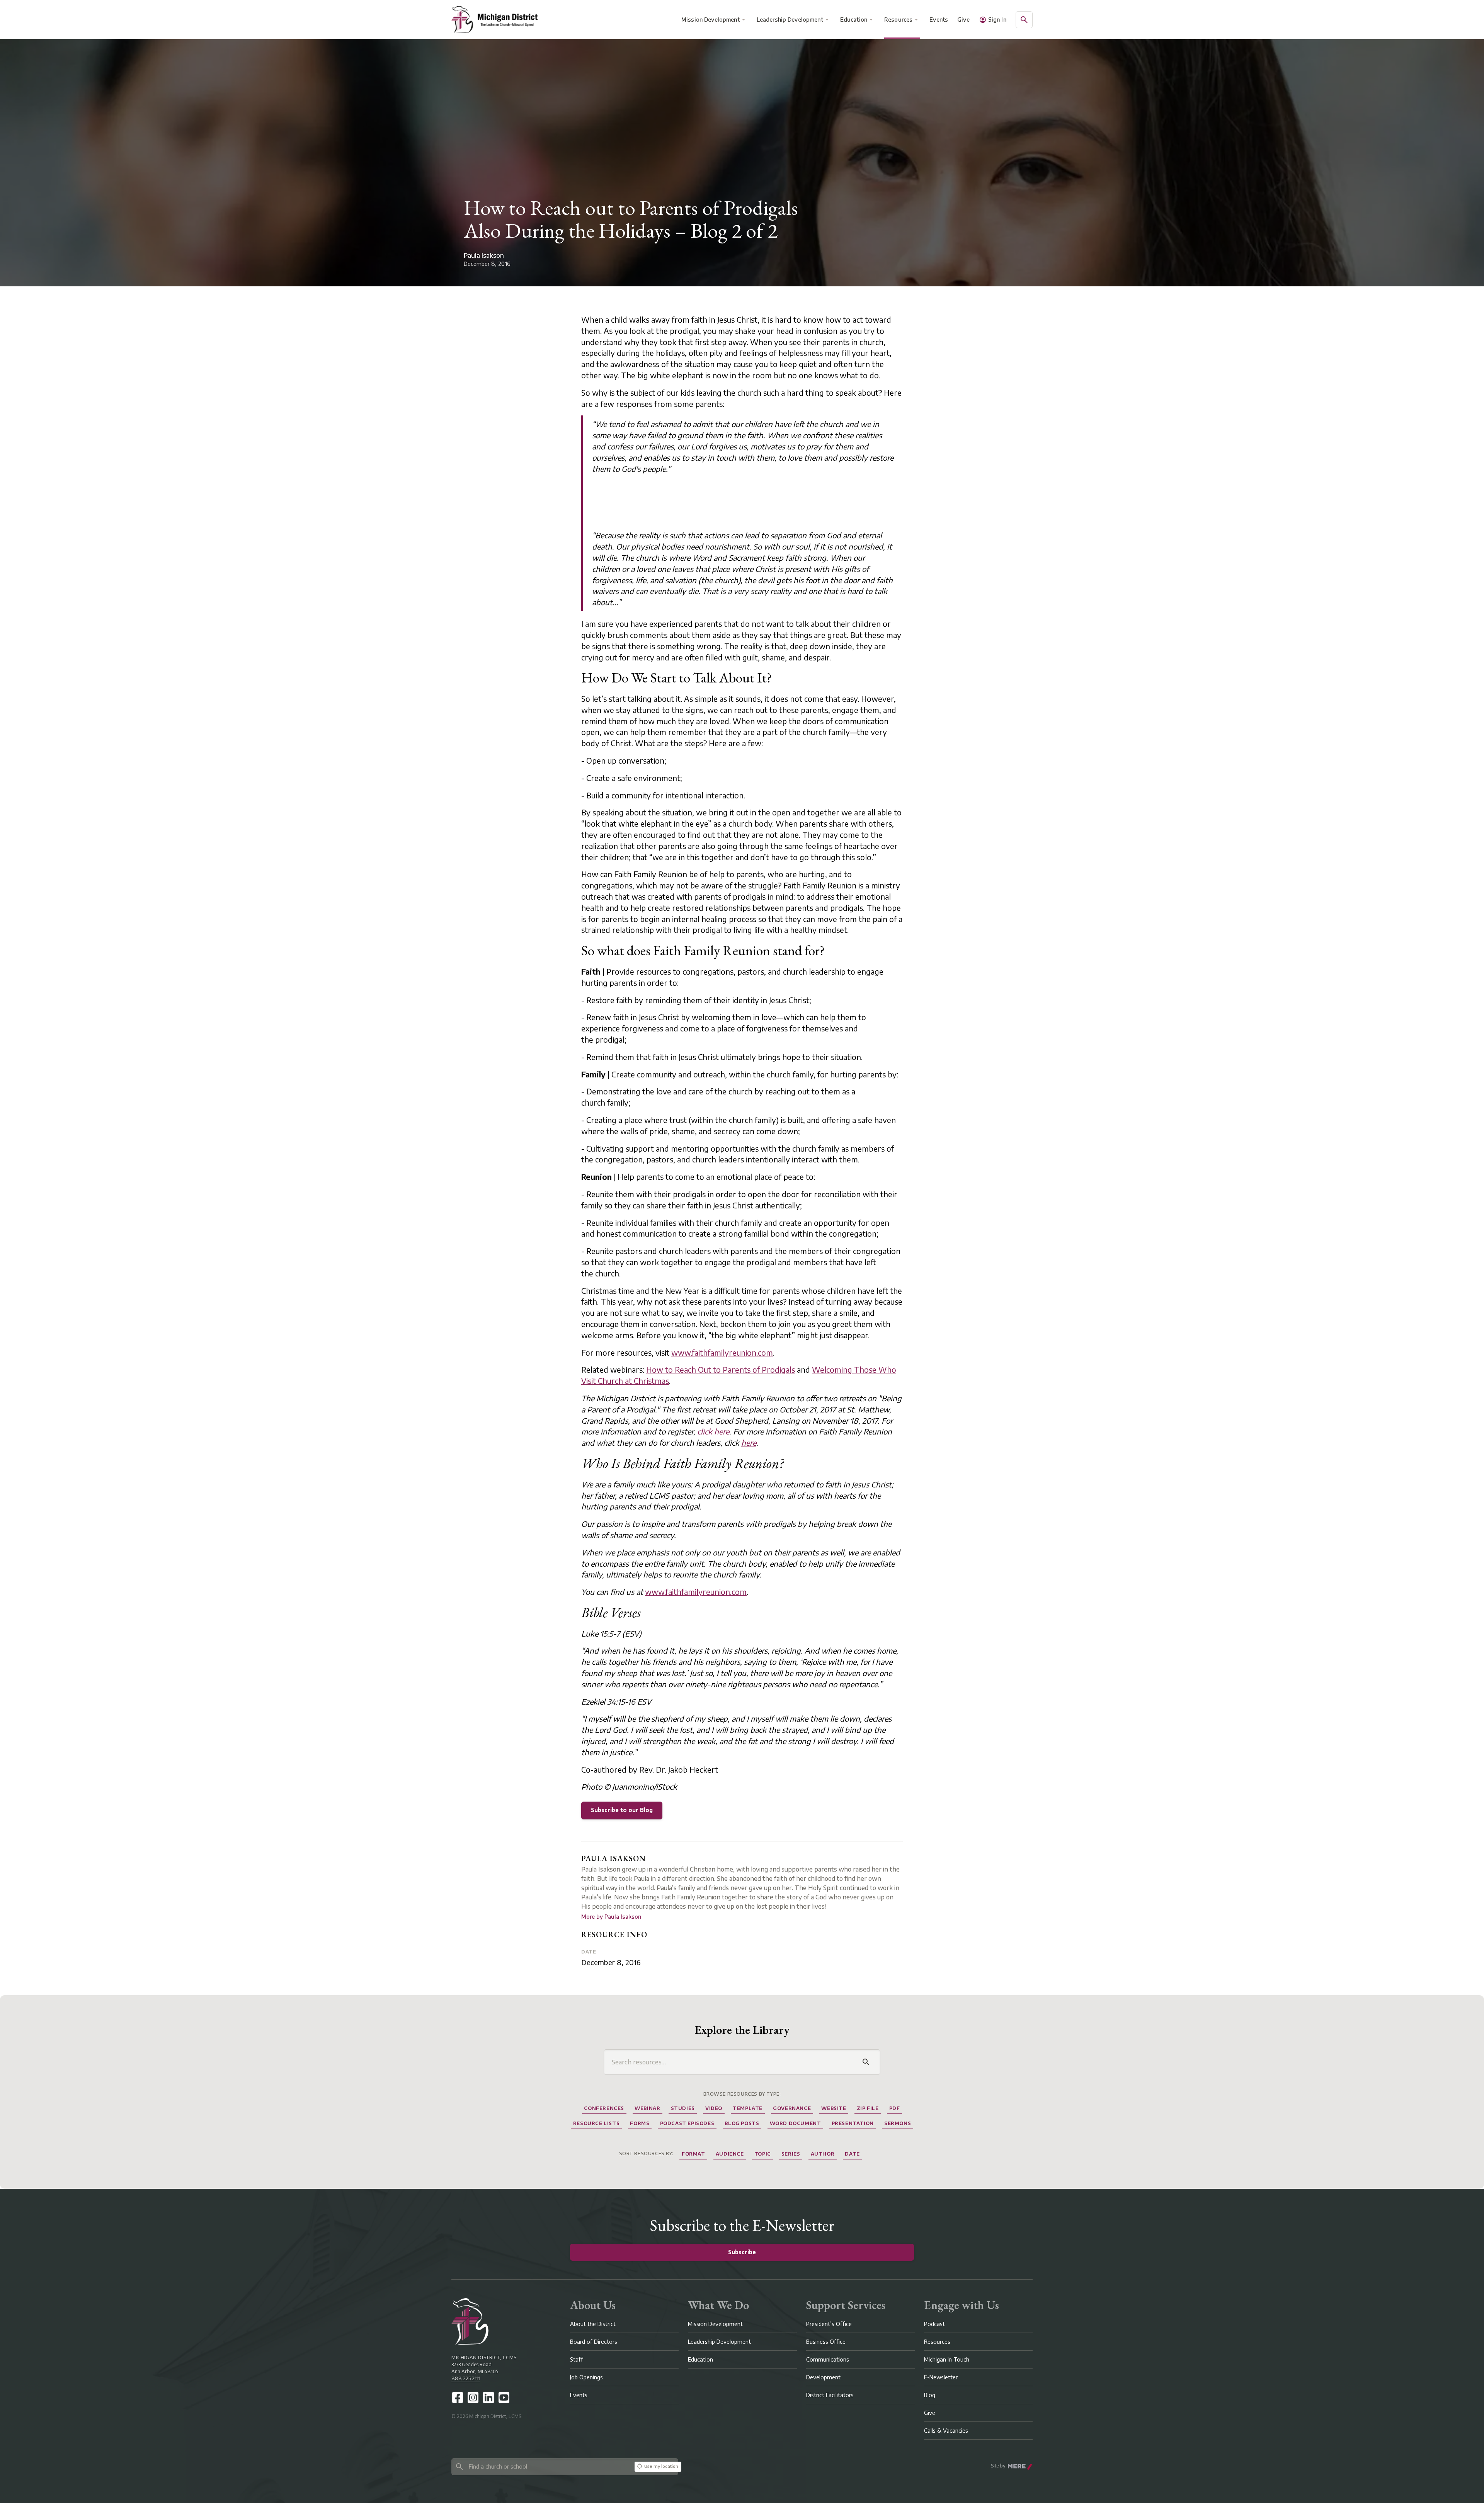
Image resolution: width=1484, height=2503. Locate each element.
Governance (792, 2108)
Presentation (853, 2123)
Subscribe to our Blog (622, 1810)
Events (939, 20)
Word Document (796, 2123)
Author (823, 2154)
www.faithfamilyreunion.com (722, 1353)
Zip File (868, 2108)
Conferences (604, 2108)
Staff (577, 2359)
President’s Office (829, 2324)
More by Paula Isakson (611, 1917)
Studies (683, 2108)
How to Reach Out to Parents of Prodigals (721, 1370)
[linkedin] (488, 2398)
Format (693, 2154)
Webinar (647, 2108)
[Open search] (1024, 20)
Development (823, 2377)
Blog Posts (742, 2123)
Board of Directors (594, 2342)
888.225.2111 (466, 2378)
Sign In (997, 20)
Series (791, 2154)
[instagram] (473, 2398)
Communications (828, 2359)
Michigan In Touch (947, 2359)
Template (748, 2108)
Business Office (826, 2342)
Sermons (898, 2123)
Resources (898, 20)
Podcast (934, 2324)
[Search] (866, 2062)
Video (714, 2108)
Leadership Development (790, 20)
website (834, 2108)
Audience (730, 2154)
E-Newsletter (941, 2377)
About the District (593, 2324)
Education (854, 20)
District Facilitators (830, 2395)
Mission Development (711, 20)
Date (589, 1952)
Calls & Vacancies (946, 2431)
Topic (763, 2154)
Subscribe (742, 2252)
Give (963, 20)
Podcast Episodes (687, 2123)
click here (713, 1431)
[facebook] (458, 2398)
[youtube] (504, 2398)
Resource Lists (596, 2123)
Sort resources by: (646, 2153)
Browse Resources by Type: (742, 2094)
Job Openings (586, 2377)
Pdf (895, 2108)
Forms (640, 2123)
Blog (930, 2395)
